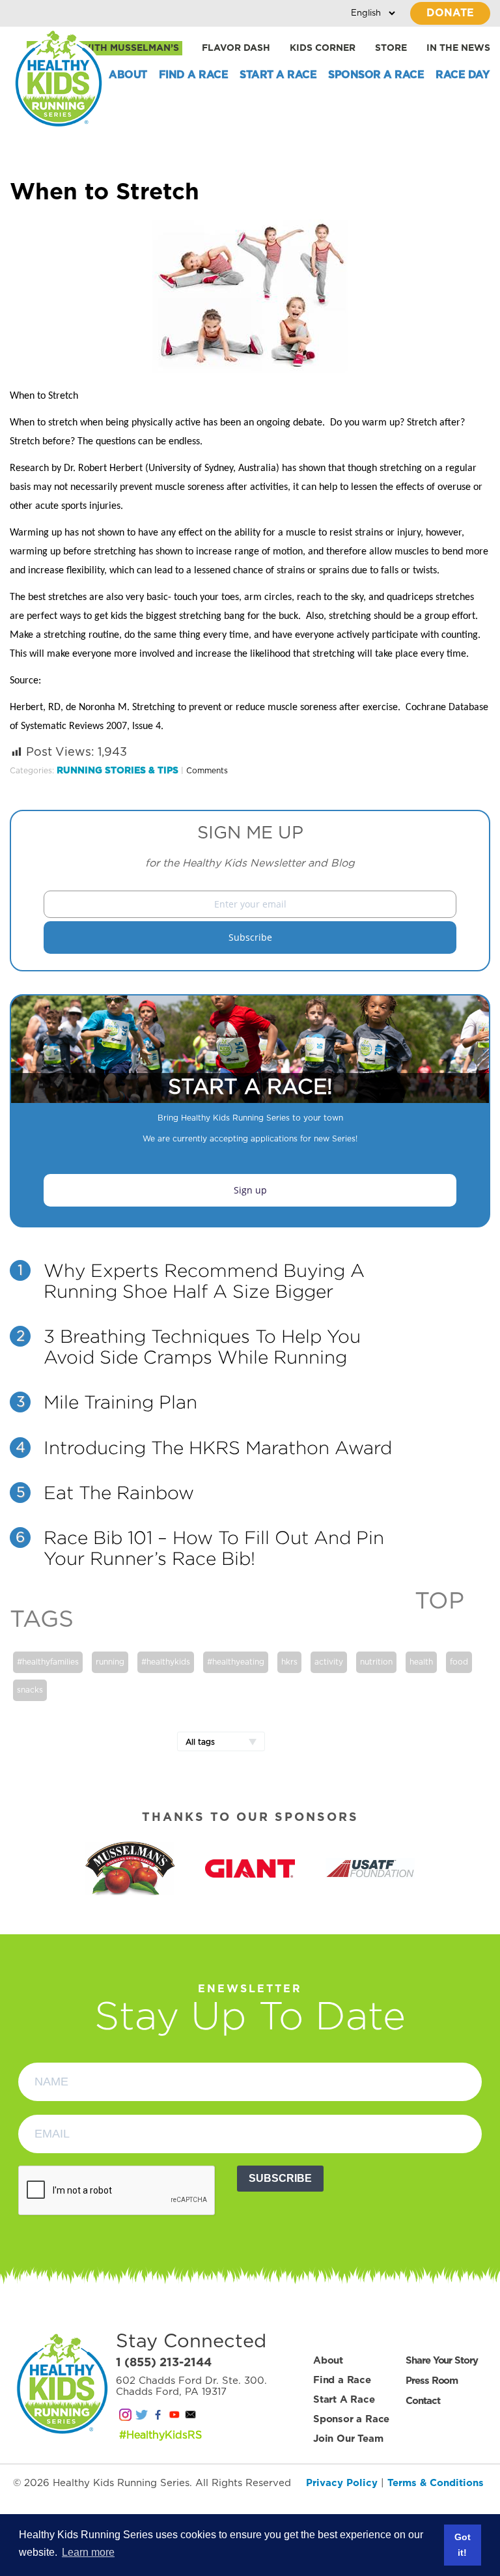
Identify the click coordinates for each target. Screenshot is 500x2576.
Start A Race (278, 75)
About (128, 75)
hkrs (289, 1662)
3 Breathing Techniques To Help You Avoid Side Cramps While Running (202, 1347)
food (459, 1662)
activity (329, 1662)
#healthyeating (236, 1662)
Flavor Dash (236, 48)
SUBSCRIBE (280, 2178)
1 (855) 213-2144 (164, 2363)
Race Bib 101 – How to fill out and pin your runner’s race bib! (214, 1548)
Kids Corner (323, 48)
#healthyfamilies (48, 1662)
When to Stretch (104, 193)
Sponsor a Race (376, 75)
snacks (30, 1690)
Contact (423, 2401)
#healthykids (166, 1662)
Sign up (250, 1190)
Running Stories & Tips (118, 771)
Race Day (462, 75)
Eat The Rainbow (119, 1493)
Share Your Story (441, 2361)
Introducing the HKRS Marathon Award (218, 1448)
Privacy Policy (342, 2483)
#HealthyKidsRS (160, 2435)
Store (391, 48)
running (110, 1662)
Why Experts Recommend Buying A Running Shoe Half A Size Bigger (204, 1281)
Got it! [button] (463, 2545)
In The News (458, 48)
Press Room (432, 2381)
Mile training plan (120, 1402)
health (421, 1662)
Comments (207, 771)
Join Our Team (348, 2439)
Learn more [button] (88, 2552)
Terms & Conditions (436, 2483)
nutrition (376, 1662)
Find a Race (194, 75)
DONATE (450, 13)
